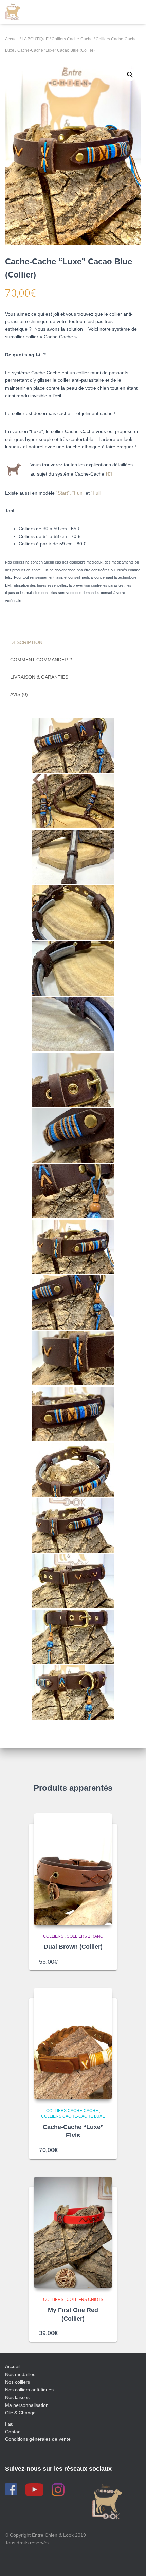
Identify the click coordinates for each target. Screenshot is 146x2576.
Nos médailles (20, 2374)
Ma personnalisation (27, 2405)
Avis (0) (19, 694)
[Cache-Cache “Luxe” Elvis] (73, 2044)
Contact (13, 2432)
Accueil (12, 39)
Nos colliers (17, 2382)
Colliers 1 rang (85, 1936)
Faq (9, 2424)
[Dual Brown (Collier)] (73, 1869)
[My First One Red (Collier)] (73, 2232)
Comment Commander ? (41, 660)
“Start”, (64, 493)
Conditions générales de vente (38, 2439)
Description (26, 642)
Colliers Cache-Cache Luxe (73, 2116)
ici (109, 473)
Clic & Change (20, 2413)
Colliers (53, 1936)
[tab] (73, 643)
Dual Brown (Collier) (73, 1947)
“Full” (97, 493)
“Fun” (78, 493)
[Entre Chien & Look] (15, 12)
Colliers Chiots (85, 2300)
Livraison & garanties (39, 677)
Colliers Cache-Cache (72, 39)
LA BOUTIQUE (35, 39)
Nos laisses (17, 2397)
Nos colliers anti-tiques (29, 2390)
